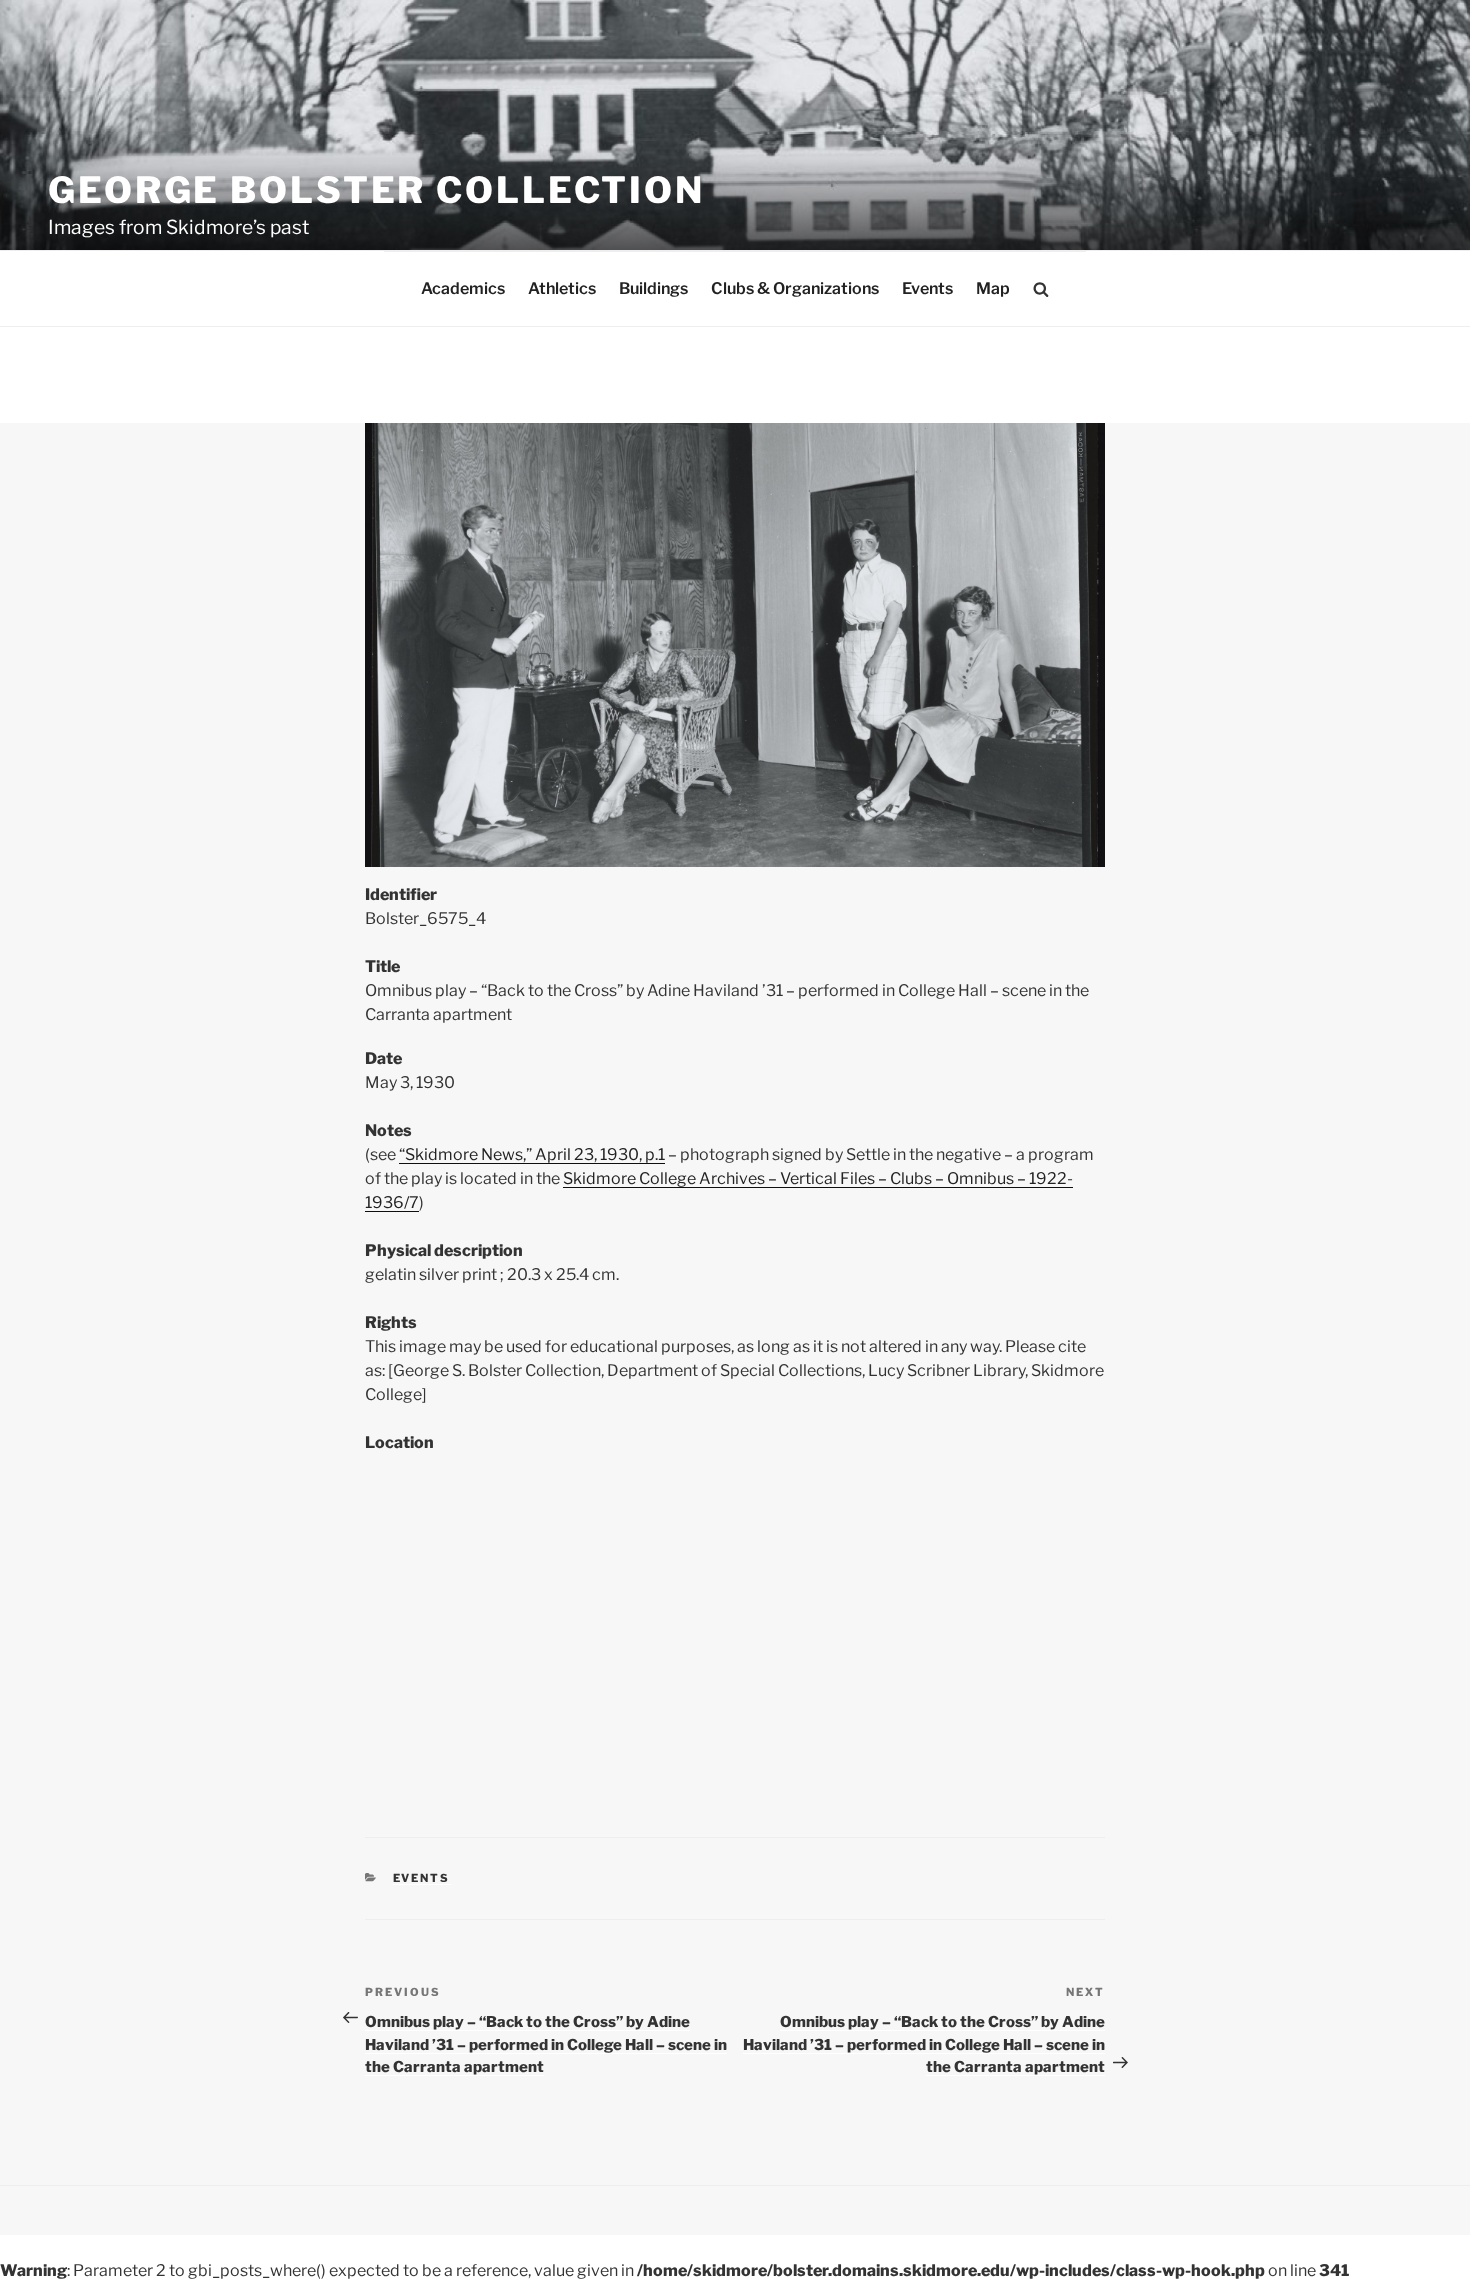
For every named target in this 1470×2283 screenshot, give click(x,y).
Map (993, 288)
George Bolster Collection (376, 190)
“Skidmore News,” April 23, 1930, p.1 (532, 1154)
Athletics (562, 288)
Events (927, 288)
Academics (463, 288)
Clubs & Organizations (795, 288)
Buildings (653, 288)
